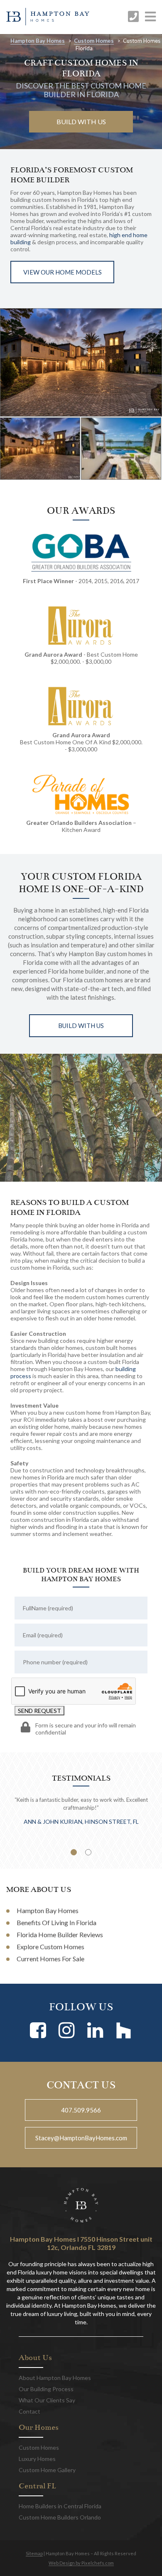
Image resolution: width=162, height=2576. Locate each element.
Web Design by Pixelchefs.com (81, 2563)
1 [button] (74, 1852)
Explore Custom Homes (50, 1947)
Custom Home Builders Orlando (60, 2517)
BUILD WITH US (81, 121)
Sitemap (34, 2553)
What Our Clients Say (47, 2400)
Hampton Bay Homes (38, 41)
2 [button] (88, 1852)
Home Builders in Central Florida (60, 2506)
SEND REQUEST (39, 1711)
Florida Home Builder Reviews (60, 1934)
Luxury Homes (37, 2459)
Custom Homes (94, 41)
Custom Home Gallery (47, 2470)
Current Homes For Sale (50, 1959)
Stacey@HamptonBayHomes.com (81, 2138)
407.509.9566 (81, 2110)
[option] (81, 362)
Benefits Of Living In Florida (56, 1922)
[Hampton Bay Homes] (48, 17)
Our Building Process (46, 2389)
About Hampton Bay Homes (55, 2378)
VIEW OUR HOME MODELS (63, 272)
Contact (29, 2411)
